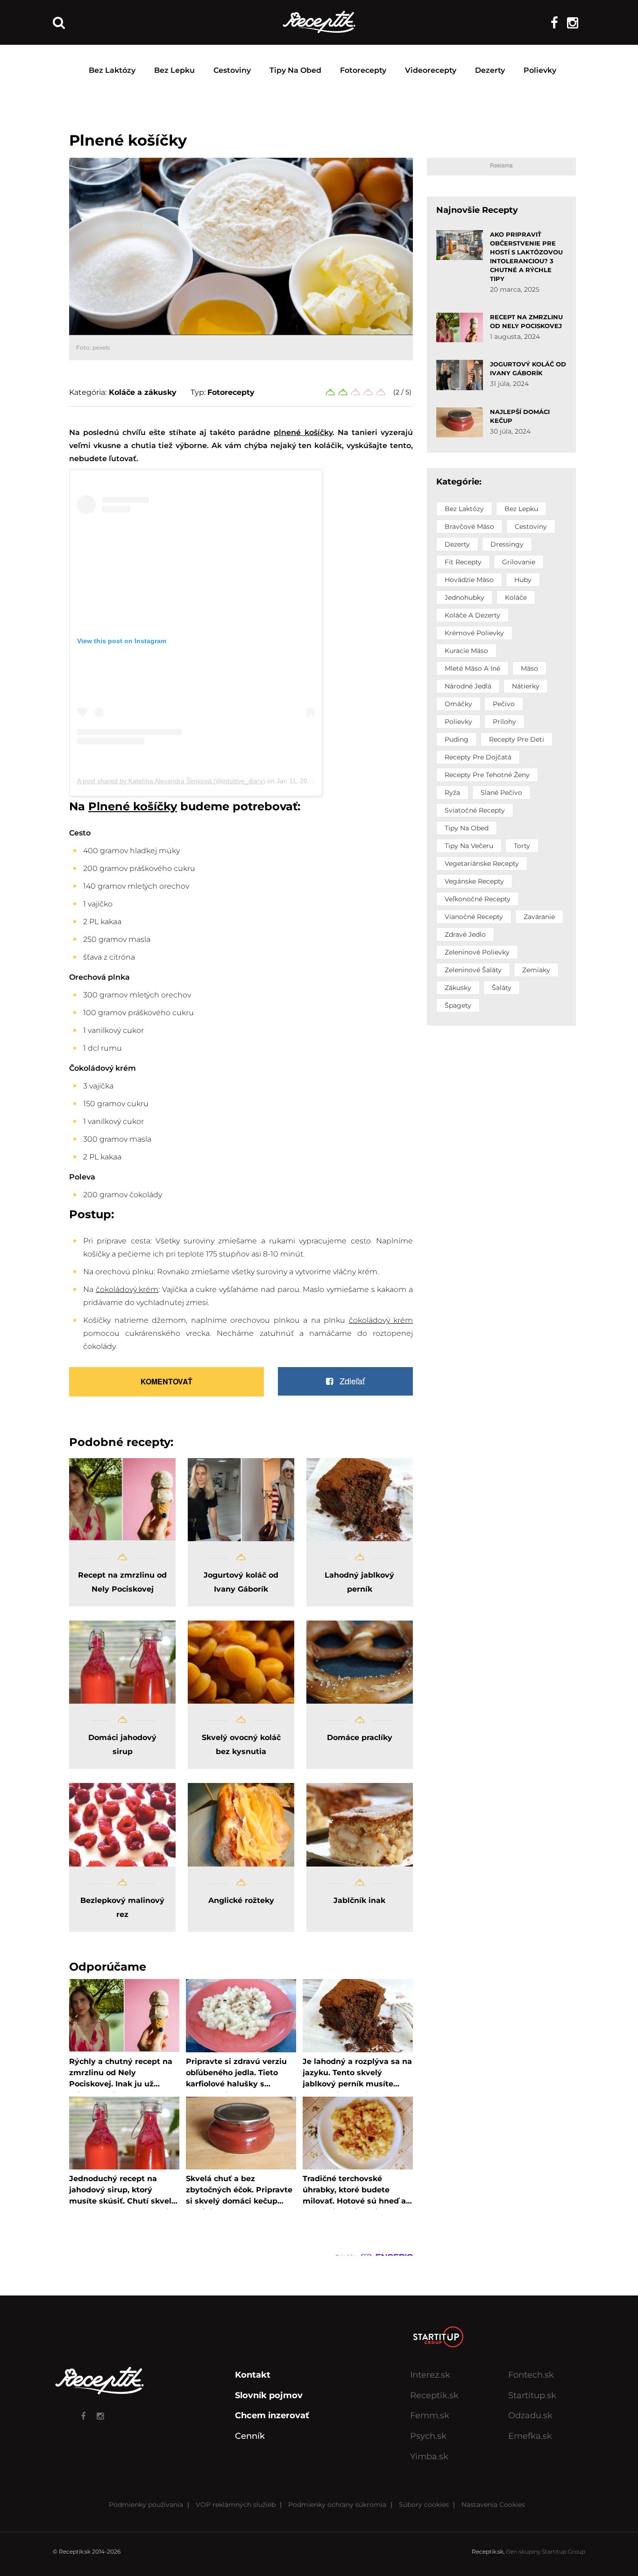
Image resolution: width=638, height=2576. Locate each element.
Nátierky (526, 686)
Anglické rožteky (241, 1900)
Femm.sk (430, 2415)
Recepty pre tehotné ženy (487, 775)
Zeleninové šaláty (473, 970)
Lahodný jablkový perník (359, 1582)
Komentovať (167, 1381)
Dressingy (507, 544)
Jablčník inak (359, 1900)
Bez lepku (174, 70)
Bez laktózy (112, 70)
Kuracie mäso (466, 651)
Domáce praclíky (360, 1737)
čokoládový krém (127, 1289)
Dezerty (490, 70)
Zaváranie (539, 917)
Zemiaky (536, 970)
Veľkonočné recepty (478, 899)
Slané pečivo (501, 793)
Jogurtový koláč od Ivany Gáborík (241, 1582)
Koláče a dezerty (472, 615)
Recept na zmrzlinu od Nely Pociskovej (122, 1582)
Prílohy (504, 722)
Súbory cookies (424, 2505)
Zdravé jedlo (465, 934)
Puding (457, 739)
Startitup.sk (532, 2395)
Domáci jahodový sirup (122, 1744)
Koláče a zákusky (143, 392)
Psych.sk (428, 2436)
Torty (522, 846)
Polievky (540, 70)
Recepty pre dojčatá (478, 757)
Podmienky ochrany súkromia (337, 2505)
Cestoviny (232, 70)
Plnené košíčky (133, 807)
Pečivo (504, 704)
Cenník (250, 2436)
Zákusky (458, 988)
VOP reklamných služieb (236, 2505)
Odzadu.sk (530, 2415)
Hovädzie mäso (469, 580)
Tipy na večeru (469, 846)
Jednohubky (464, 597)
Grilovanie (519, 562)
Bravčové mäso (469, 526)
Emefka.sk (530, 2436)
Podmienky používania (146, 2505)
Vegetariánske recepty (482, 863)
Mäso (529, 668)
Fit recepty (463, 562)
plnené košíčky (303, 432)
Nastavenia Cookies (493, 2505)
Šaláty (502, 988)
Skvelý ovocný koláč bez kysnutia (241, 1744)
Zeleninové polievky (477, 952)
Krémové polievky (474, 633)
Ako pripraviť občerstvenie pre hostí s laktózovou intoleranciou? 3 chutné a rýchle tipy (526, 256)
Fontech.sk (531, 2375)
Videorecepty (431, 70)
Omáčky (458, 704)
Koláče (516, 597)
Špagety (458, 1005)
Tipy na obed (295, 70)
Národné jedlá (468, 686)
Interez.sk (430, 2375)
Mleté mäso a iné (472, 668)
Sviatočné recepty (475, 810)
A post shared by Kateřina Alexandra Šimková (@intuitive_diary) (171, 781)
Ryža (452, 793)
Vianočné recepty (474, 917)
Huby (523, 580)
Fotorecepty (363, 70)
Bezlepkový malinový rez (122, 1907)
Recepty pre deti (517, 739)
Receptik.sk (434, 2395)
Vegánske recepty (474, 881)
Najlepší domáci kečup (520, 416)
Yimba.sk (429, 2457)
